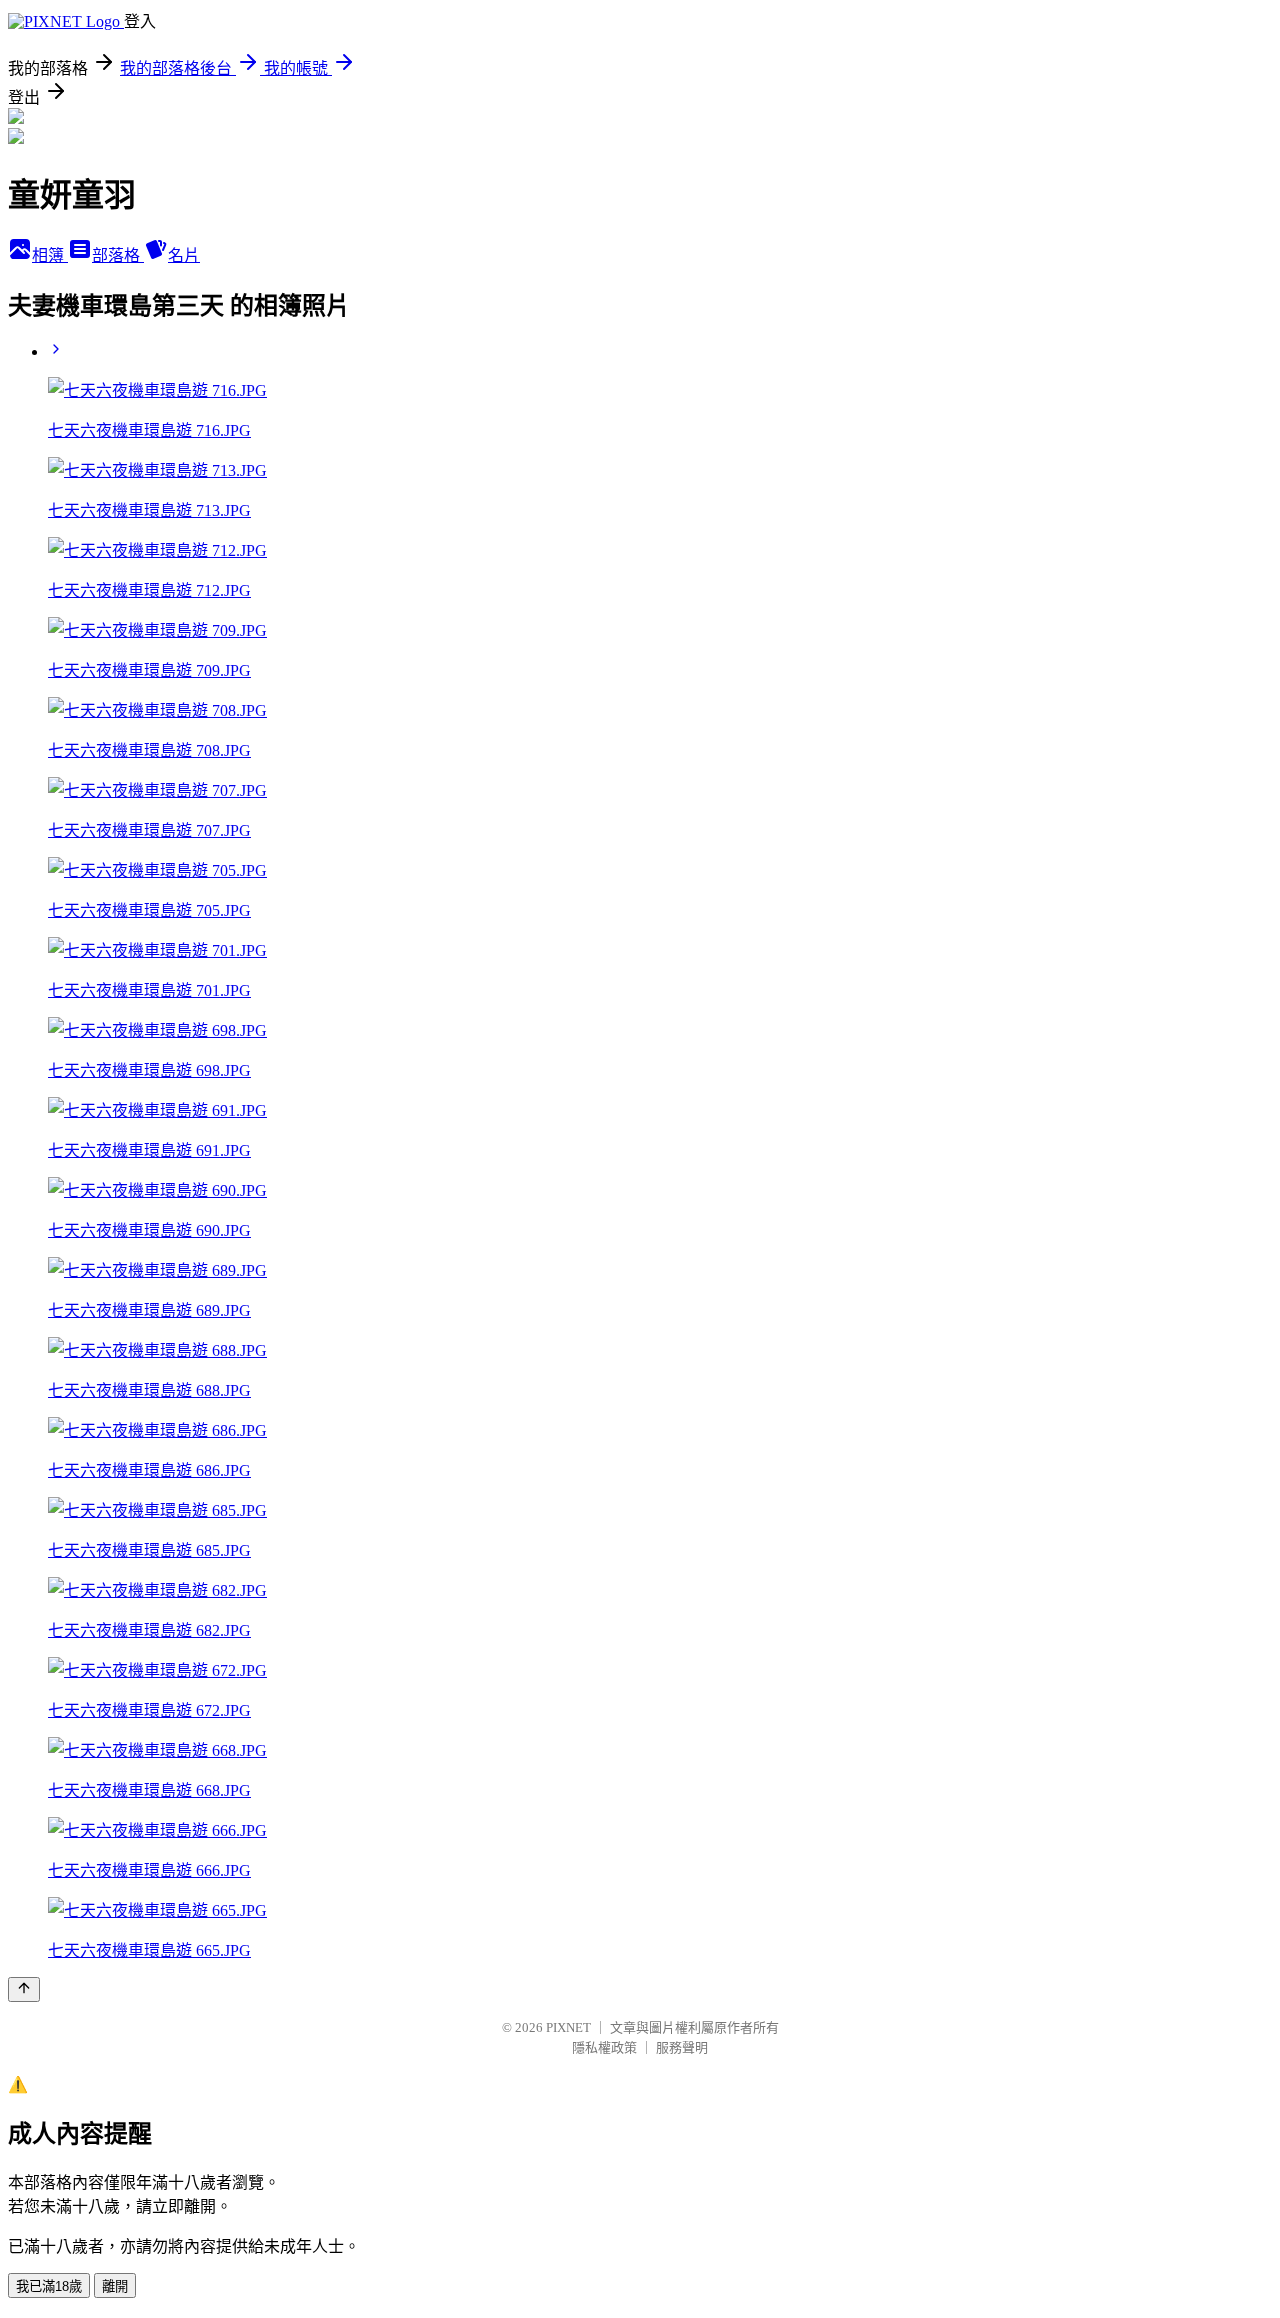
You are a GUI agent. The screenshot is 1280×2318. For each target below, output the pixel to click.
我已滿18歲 (49, 2286)
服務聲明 (682, 2047)
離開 (115, 2286)
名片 (184, 255)
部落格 (118, 255)
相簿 (50, 255)
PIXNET (568, 2027)
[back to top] (24, 1989)
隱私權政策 (604, 2047)
